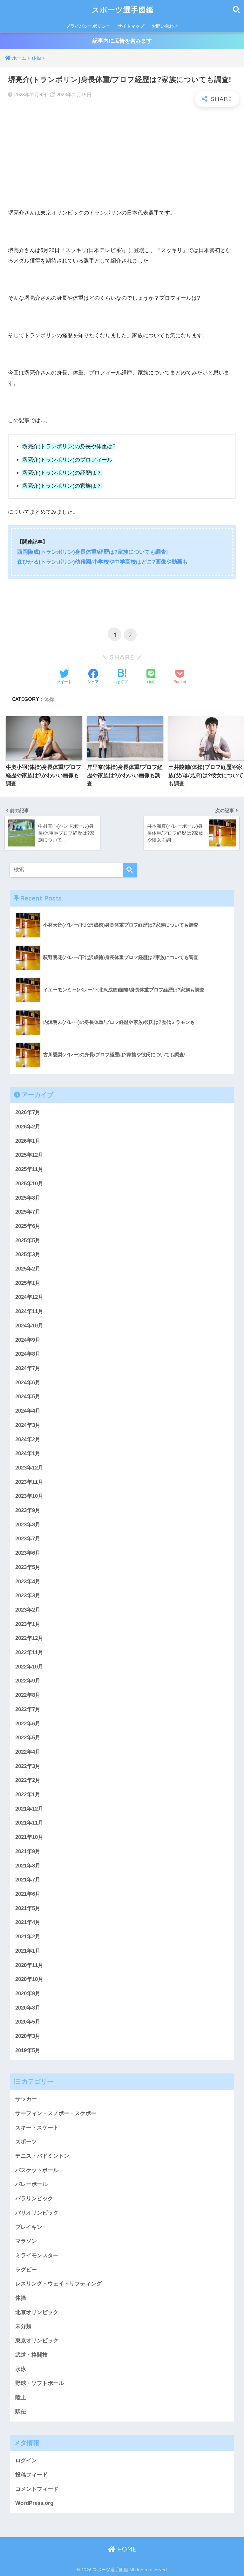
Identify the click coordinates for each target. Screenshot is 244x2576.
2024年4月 (28, 1411)
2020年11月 (29, 1965)
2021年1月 (28, 1951)
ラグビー (26, 2270)
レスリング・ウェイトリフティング (58, 2284)
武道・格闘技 (31, 2355)
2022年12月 (29, 1638)
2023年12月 (29, 1468)
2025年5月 (28, 1240)
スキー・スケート (37, 2128)
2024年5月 (28, 1397)
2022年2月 (28, 1780)
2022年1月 (28, 1795)
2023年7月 (28, 1539)
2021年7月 (28, 1880)
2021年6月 (28, 1894)
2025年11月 (29, 1169)
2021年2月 (28, 1937)
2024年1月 (28, 1453)
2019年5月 (28, 2050)
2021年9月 (28, 1851)
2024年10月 (29, 1326)
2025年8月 (28, 1198)
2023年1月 (28, 1624)
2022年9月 (28, 1681)
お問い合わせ (165, 26)
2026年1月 (28, 1141)
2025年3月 (28, 1254)
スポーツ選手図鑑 (123, 10)
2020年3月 (28, 2036)
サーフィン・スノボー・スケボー (56, 2113)
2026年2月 (28, 1127)
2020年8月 (28, 2008)
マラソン (26, 2241)
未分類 (23, 2326)
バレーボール (31, 2184)
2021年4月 (28, 1922)
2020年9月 (28, 1994)
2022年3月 (28, 1766)
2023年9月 (28, 1510)
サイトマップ (131, 26)
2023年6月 (28, 1553)
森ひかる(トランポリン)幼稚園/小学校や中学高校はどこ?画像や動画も (102, 562)
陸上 (21, 2398)
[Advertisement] (122, 158)
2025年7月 (28, 1212)
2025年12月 (29, 1155)
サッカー (26, 2099)
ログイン (26, 2460)
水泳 (21, 2369)
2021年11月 (29, 1823)
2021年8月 (28, 1866)
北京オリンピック (37, 2312)
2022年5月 (28, 1738)
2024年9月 (28, 1340)
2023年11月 (29, 1482)
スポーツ (26, 2142)
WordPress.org (34, 2503)
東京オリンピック (37, 2341)
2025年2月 (28, 1269)
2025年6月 (28, 1226)
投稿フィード (31, 2475)
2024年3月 (28, 1425)
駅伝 (21, 2412)
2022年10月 (29, 1667)
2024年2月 (28, 1439)
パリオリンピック (37, 2213)
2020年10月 (29, 1979)
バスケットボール (37, 2170)
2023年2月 (28, 1610)
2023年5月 (28, 1567)
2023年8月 (28, 1525)
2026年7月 (28, 1112)
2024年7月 (28, 1368)
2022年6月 (28, 1724)
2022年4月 (28, 1752)
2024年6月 (28, 1383)
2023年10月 (29, 1496)
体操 (49, 699)
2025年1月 (28, 1283)
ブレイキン (29, 2227)
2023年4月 (28, 1582)
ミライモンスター (37, 2255)
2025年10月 (29, 1184)
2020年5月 (28, 2022)
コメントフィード (37, 2489)
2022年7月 (28, 1709)
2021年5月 (28, 1908)
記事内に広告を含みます (122, 41)
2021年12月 (29, 1809)
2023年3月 (28, 1596)
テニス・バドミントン (42, 2156)
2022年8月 (28, 1695)
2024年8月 (28, 1354)
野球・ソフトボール (40, 2383)
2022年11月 (29, 1652)
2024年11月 (29, 1311)
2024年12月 (29, 1297)
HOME (126, 2549)
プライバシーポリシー (88, 26)
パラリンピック (34, 2199)
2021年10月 (29, 1837)
